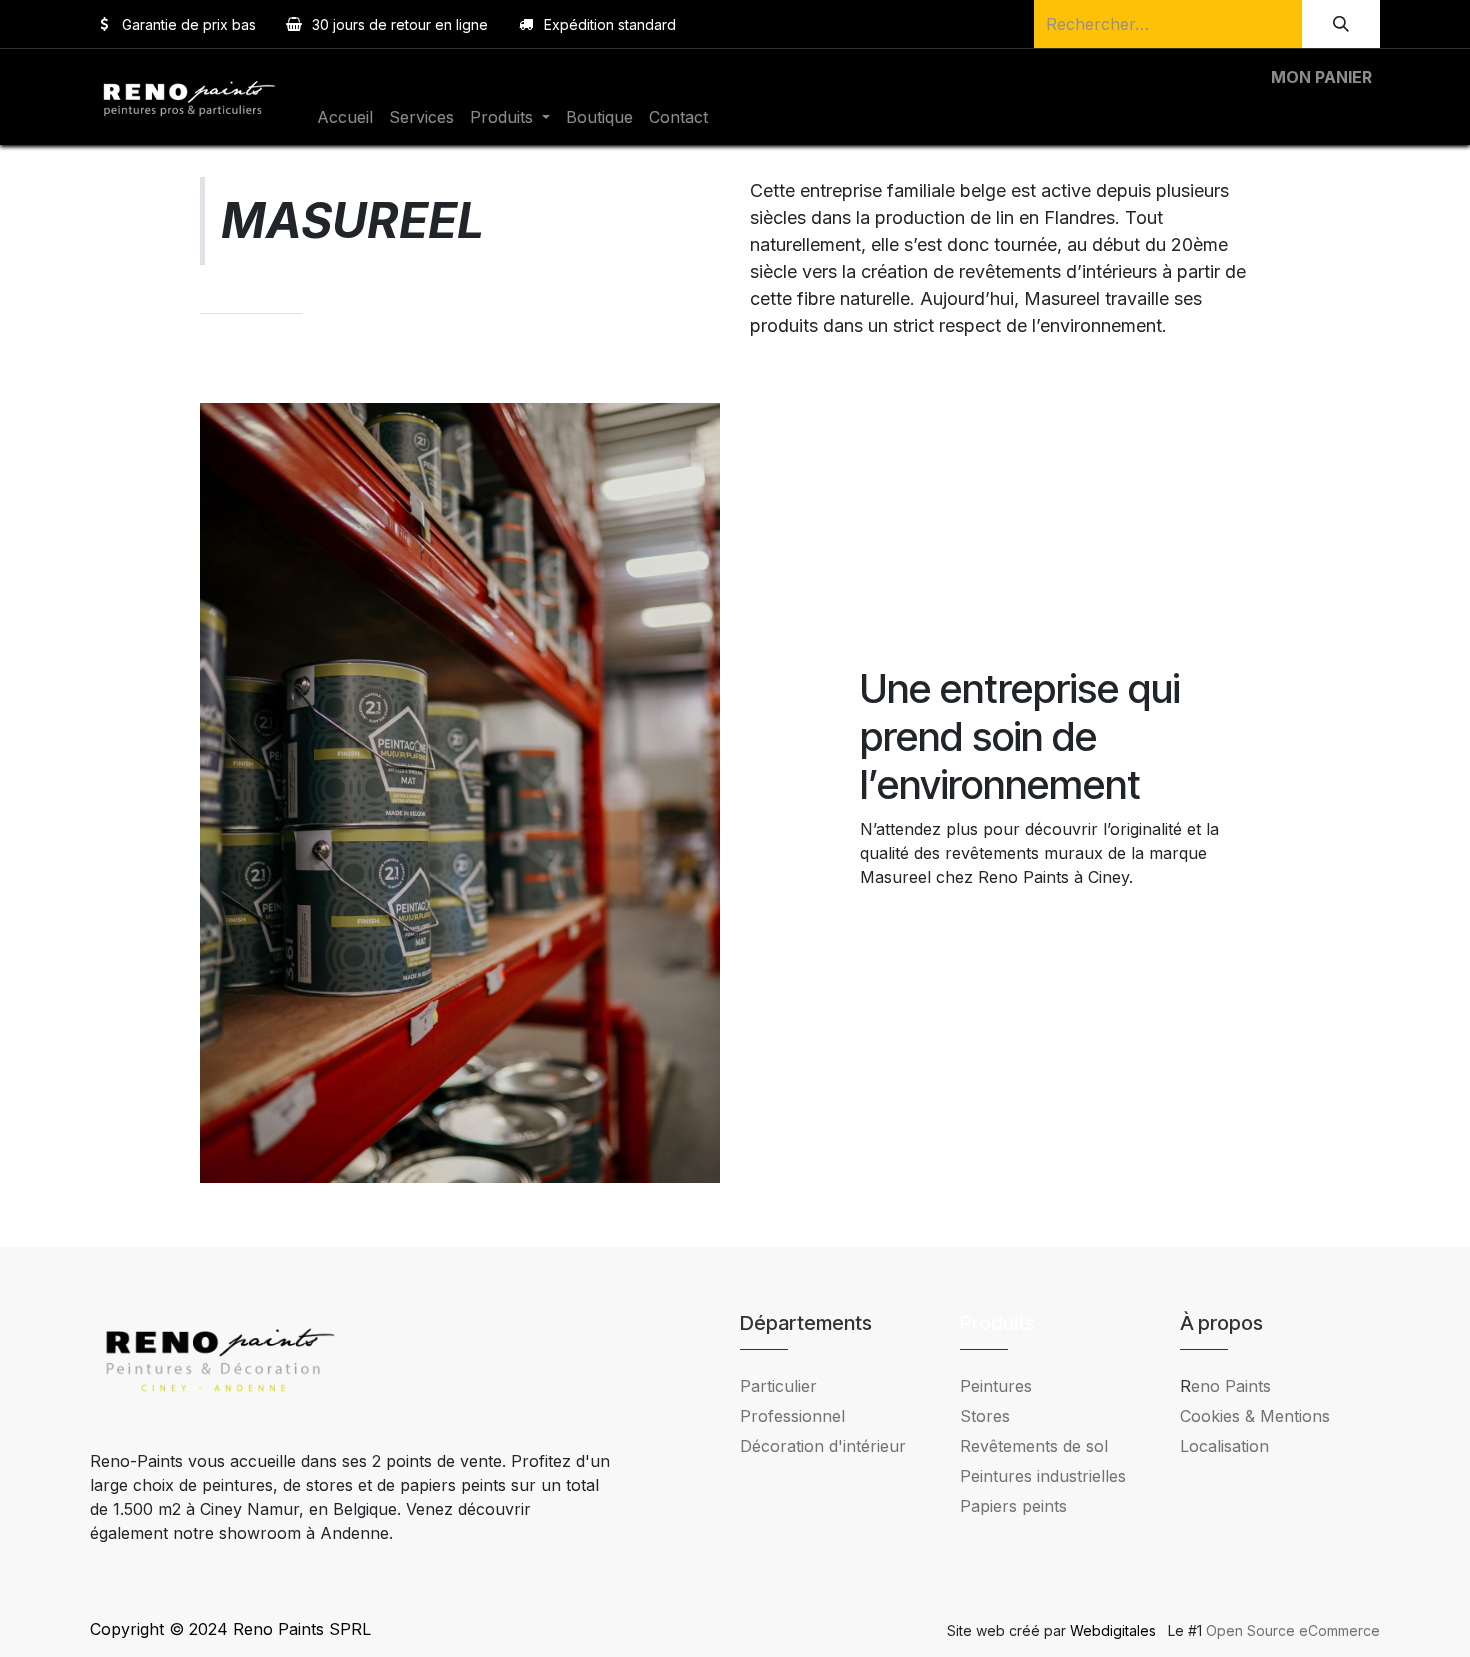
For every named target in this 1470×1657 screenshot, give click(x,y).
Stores (985, 1416)
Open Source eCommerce (1293, 1630)
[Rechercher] (1341, 24)
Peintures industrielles (1050, 1476)
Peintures (996, 1386)
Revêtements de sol (1034, 1446)
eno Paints (1225, 1386)
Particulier (778, 1386)
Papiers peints (1013, 1506)
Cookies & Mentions (1255, 1416)
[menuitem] (345, 117)
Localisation (1224, 1446)
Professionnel (792, 1416)
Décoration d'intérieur (823, 1446)
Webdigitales (1115, 1630)
